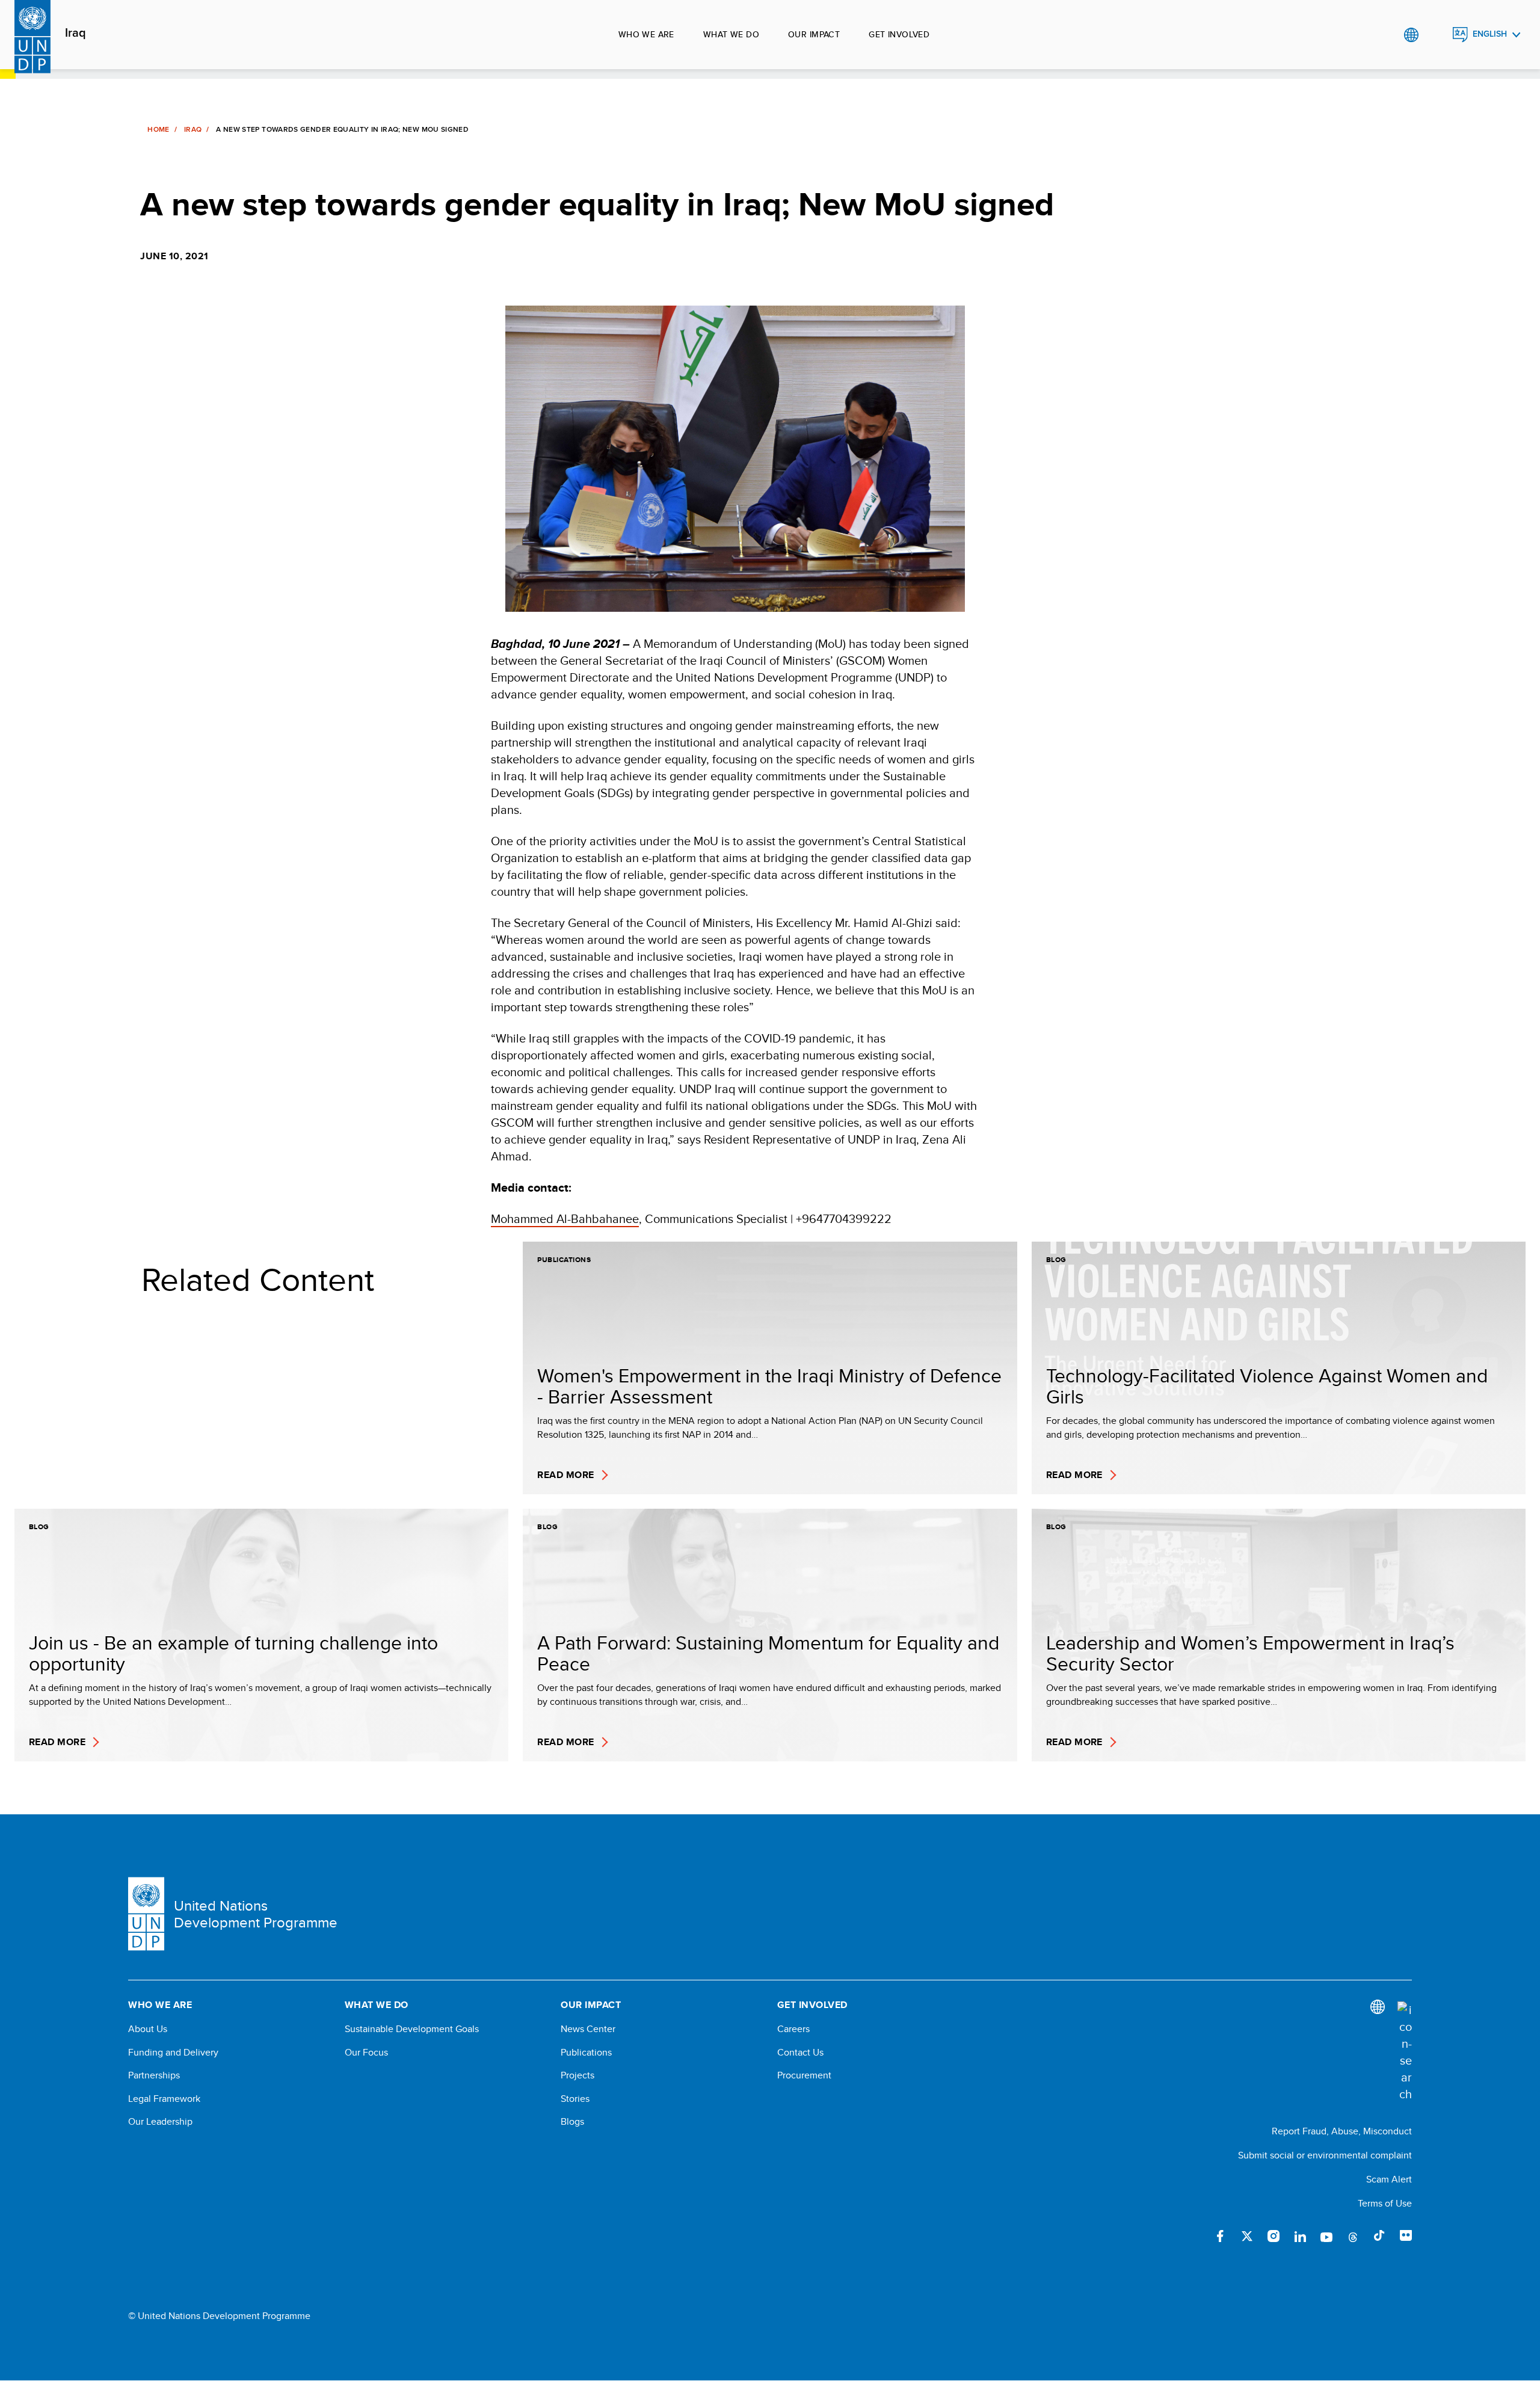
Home (158, 129)
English (1490, 34)
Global (1411, 35)
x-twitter (1247, 2236)
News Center (588, 2029)
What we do (731, 34)
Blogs (572, 2122)
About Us (148, 2029)
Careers (793, 2029)
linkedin (1300, 2236)
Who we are (646, 34)
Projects (577, 2075)
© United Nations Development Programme (219, 2316)
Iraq (75, 33)
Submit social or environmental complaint (1325, 2155)
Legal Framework (164, 2099)
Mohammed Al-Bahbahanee (565, 1218)
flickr (1406, 2236)
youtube (1326, 2236)
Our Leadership (160, 2122)
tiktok (1379, 2236)
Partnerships (154, 2075)
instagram (1274, 2236)
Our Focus (366, 2053)
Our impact (814, 34)
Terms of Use (1385, 2203)
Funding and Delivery (173, 2053)
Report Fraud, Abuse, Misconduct (1342, 2131)
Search (1436, 35)
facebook (1221, 2236)
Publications (586, 2053)
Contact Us (800, 2053)
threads (1353, 2236)
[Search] (1405, 2052)
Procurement (804, 2075)
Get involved (899, 34)
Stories (575, 2099)
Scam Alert (1389, 2179)
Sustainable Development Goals (412, 2029)
